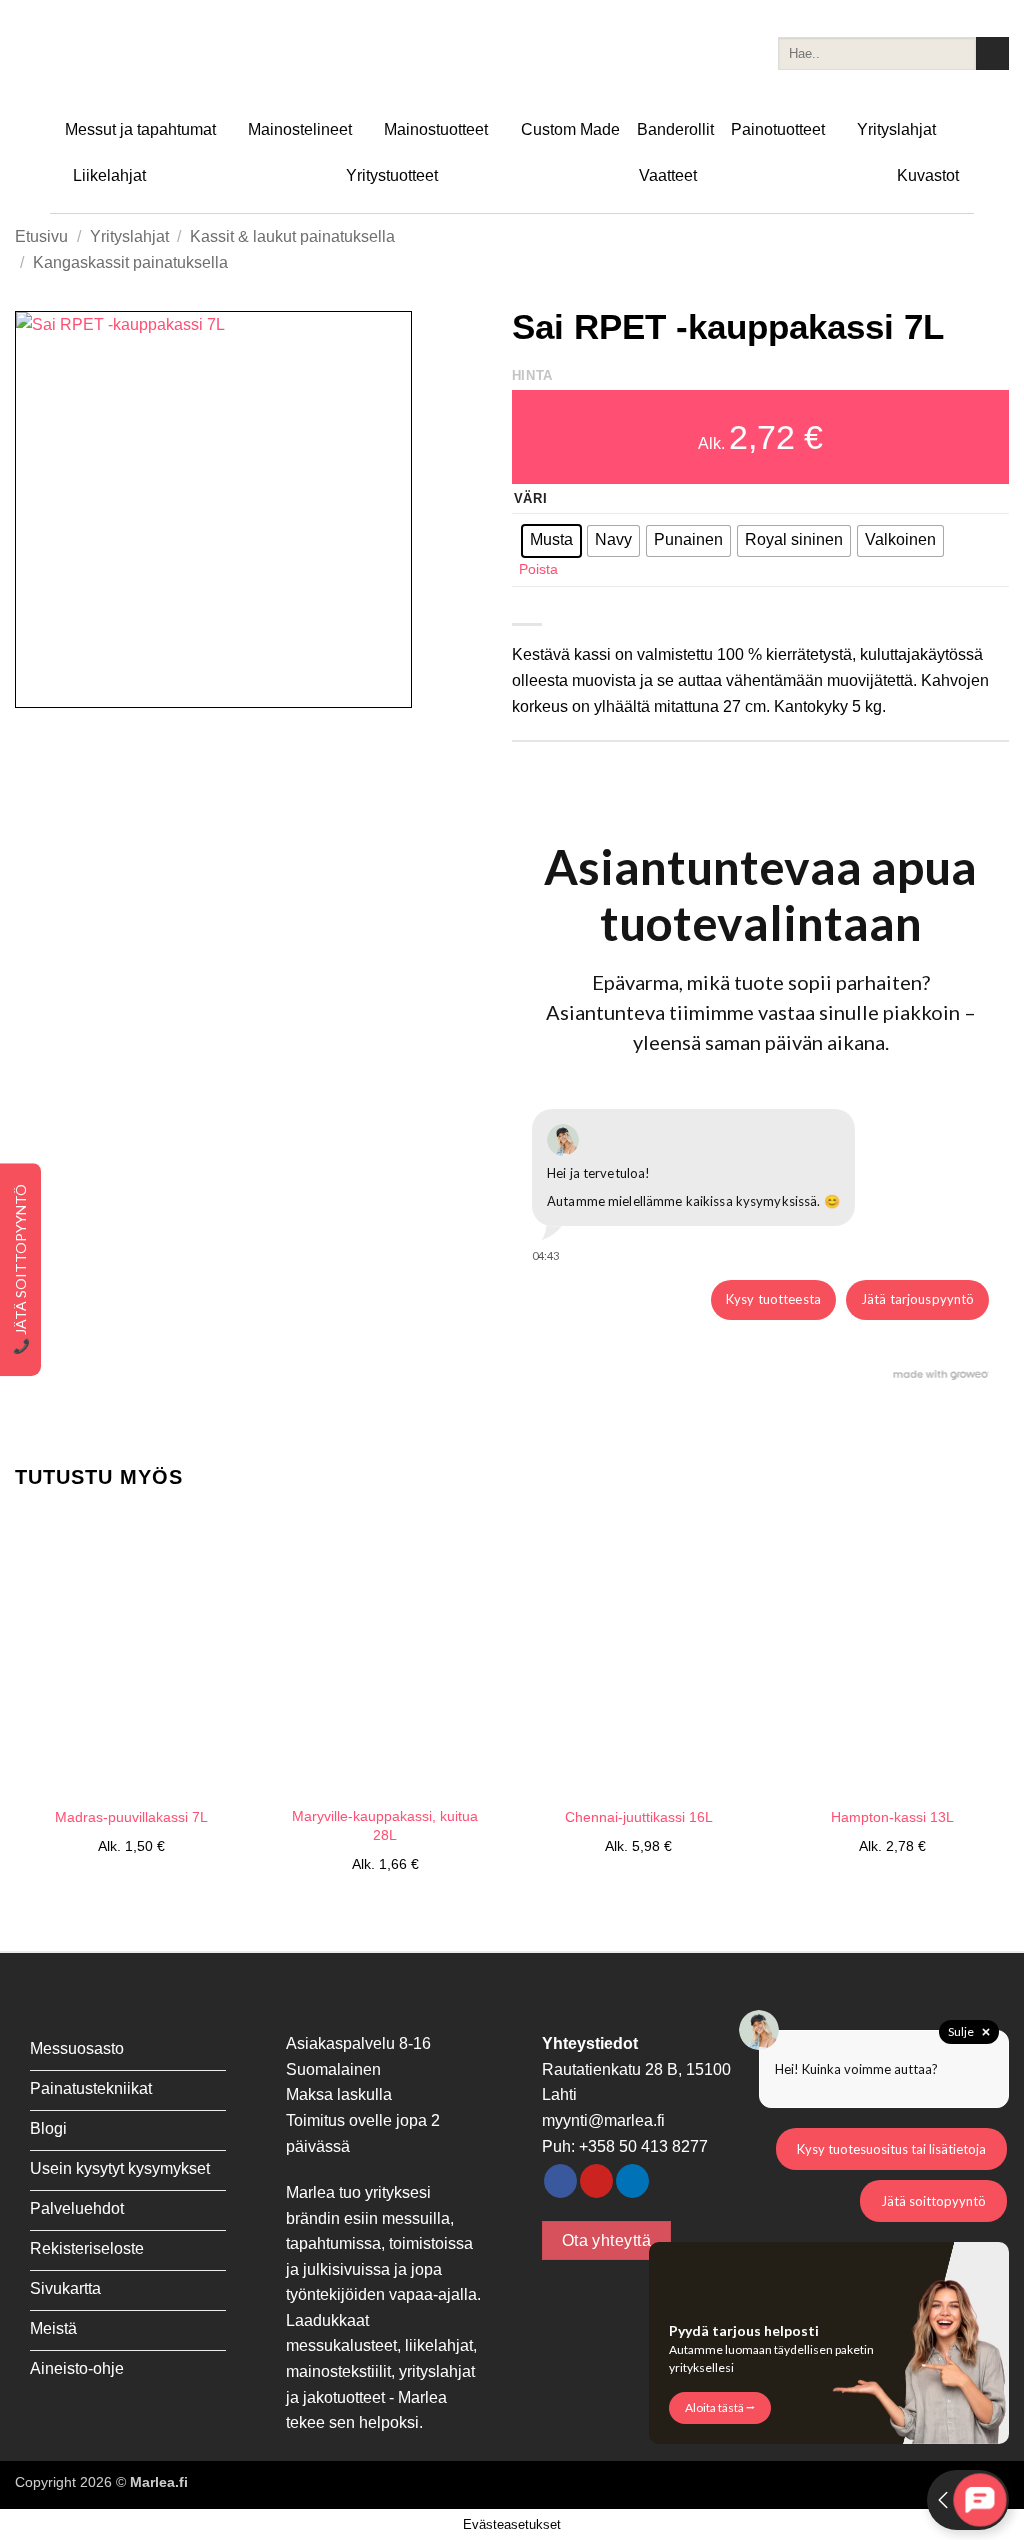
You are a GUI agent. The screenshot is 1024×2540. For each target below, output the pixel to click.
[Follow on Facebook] (560, 2181)
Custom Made (570, 129)
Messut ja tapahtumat (140, 129)
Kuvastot (928, 175)
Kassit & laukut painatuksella (292, 236)
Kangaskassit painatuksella (130, 262)
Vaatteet (668, 175)
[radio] (551, 541)
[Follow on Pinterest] (596, 2181)
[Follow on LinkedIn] (632, 2181)
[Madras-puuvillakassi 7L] (132, 1654)
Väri (531, 499)
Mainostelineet (300, 129)
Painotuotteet (778, 129)
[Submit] (992, 54)
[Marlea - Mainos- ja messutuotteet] (115, 53)
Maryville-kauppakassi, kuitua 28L (385, 1825)
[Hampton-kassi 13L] (892, 1654)
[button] (41, 683)
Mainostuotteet (436, 129)
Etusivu (41, 236)
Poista (538, 569)
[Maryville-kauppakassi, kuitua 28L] (385, 1654)
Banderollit (675, 129)
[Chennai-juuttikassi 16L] (639, 1654)
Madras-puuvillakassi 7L (131, 1817)
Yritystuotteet (392, 175)
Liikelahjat (109, 175)
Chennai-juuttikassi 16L (639, 1817)
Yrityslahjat (896, 129)
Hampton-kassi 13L (892, 1817)
